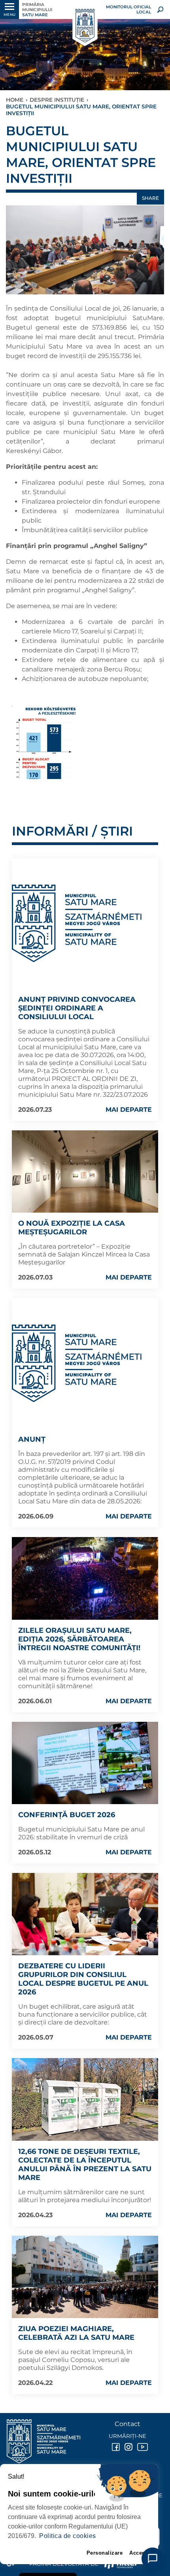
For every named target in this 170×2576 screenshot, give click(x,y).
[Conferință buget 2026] (85, 1763)
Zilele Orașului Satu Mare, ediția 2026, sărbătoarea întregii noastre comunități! (79, 1639)
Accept (138, 2553)
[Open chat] (153, 2559)
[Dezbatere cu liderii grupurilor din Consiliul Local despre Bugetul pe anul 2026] (85, 1914)
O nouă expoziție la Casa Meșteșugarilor (72, 1228)
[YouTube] (140, 2447)
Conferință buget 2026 (67, 1815)
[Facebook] (115, 2447)
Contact (127, 2424)
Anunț (32, 1439)
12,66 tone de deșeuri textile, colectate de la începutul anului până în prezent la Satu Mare (85, 2165)
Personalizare (105, 2553)
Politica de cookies (68, 2536)
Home (15, 100)
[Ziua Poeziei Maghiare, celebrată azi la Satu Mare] (85, 2277)
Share (150, 198)
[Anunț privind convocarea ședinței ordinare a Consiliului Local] (77, 923)
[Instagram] (128, 2447)
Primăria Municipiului (37, 10)
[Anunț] (77, 1363)
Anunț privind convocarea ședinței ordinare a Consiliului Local (77, 1008)
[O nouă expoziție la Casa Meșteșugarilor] (85, 1171)
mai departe (129, 1110)
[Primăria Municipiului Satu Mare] (85, 26)
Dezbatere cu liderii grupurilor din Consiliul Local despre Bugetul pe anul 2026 (83, 1979)
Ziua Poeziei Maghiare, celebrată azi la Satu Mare (76, 2333)
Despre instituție (57, 100)
